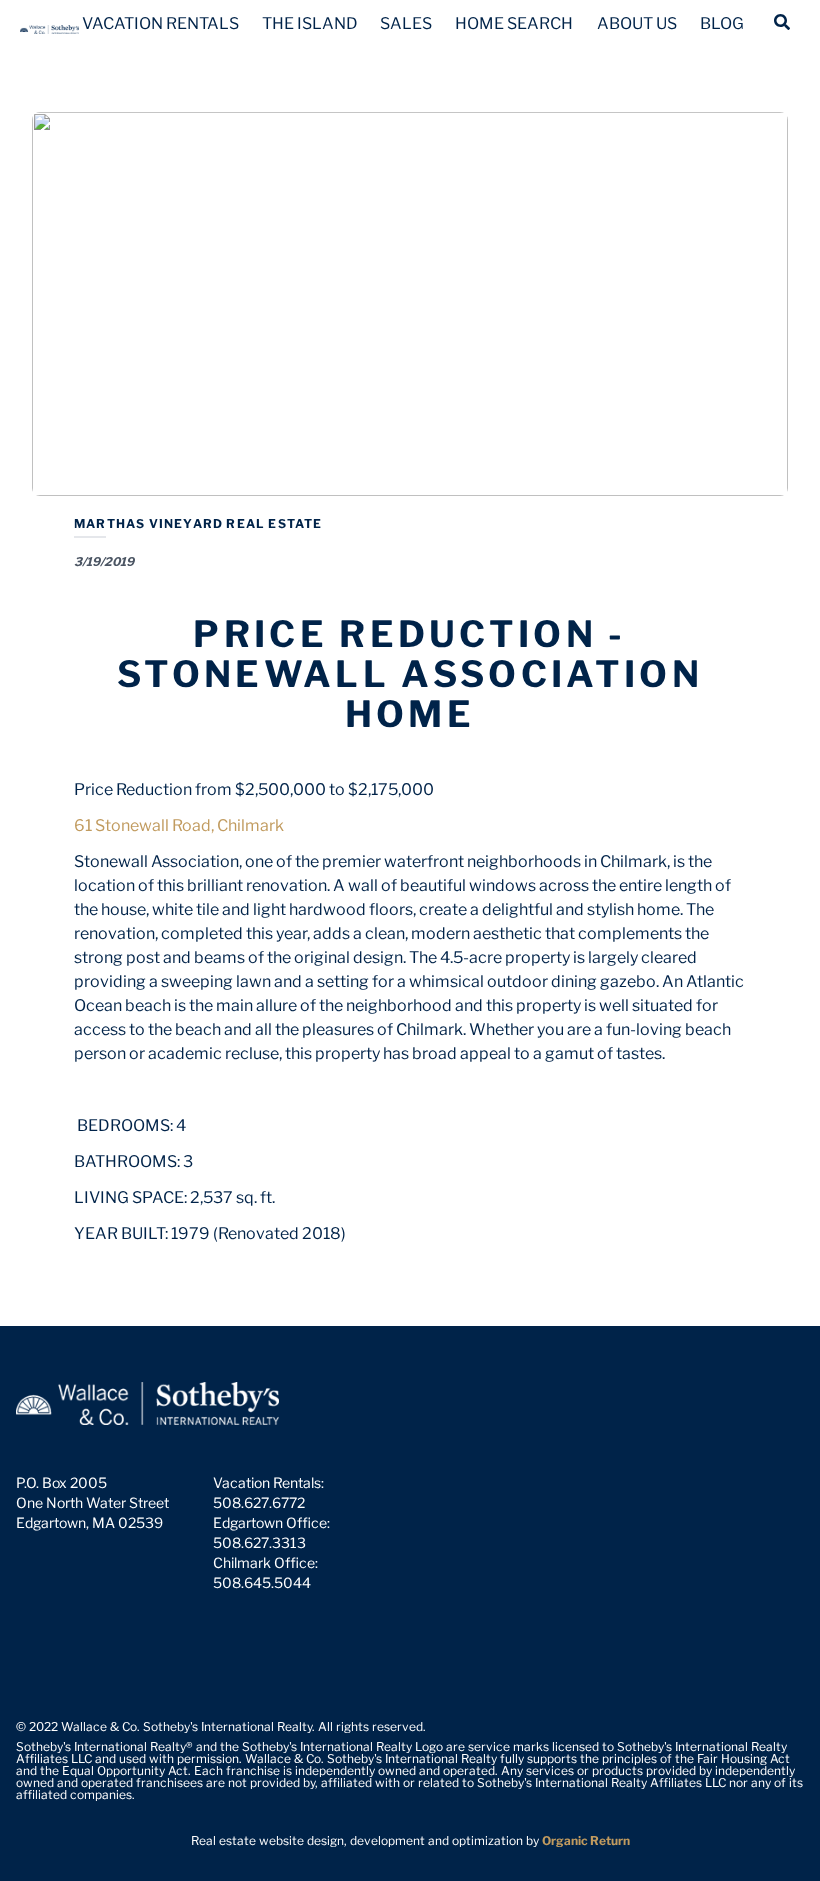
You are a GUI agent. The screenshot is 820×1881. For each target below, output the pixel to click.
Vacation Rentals (160, 23)
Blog (722, 23)
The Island (310, 23)
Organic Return (586, 1840)
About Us (637, 23)
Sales (406, 23)
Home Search (514, 23)
